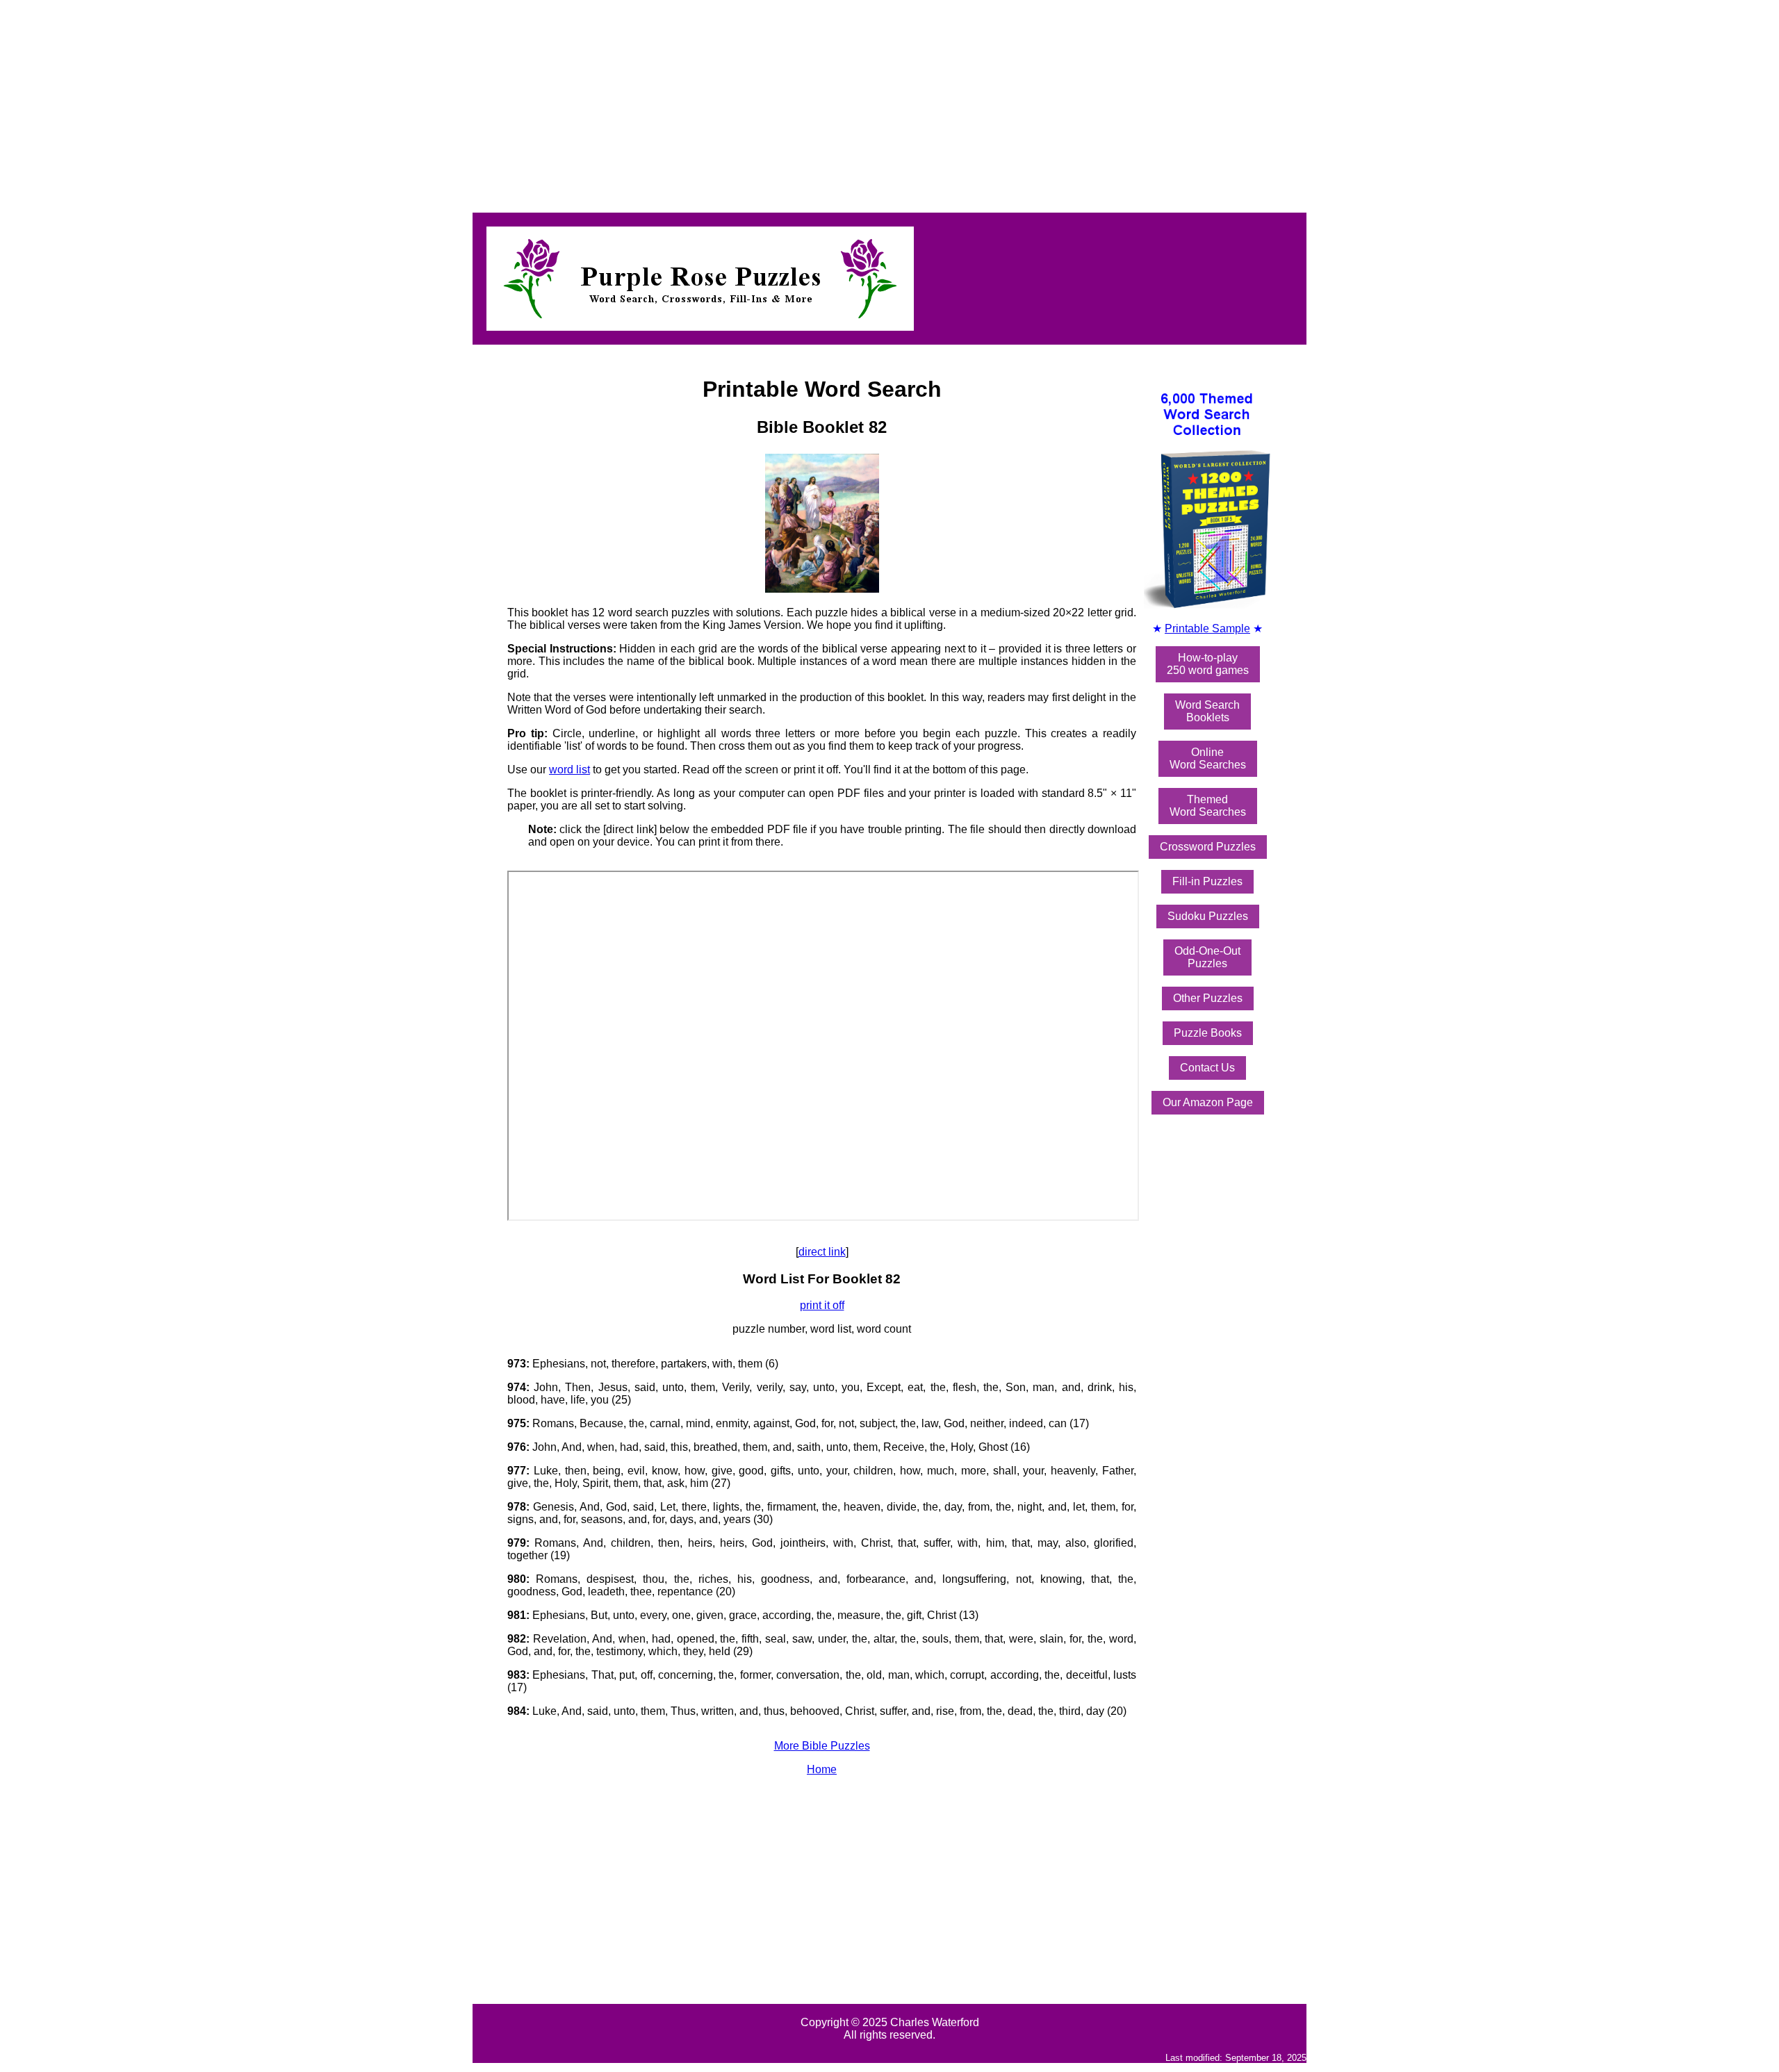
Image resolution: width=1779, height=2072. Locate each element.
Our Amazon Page (1208, 1102)
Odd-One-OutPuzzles (1207, 957)
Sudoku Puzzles (1208, 916)
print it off (822, 1305)
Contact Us (1207, 1068)
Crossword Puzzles (1208, 847)
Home (822, 1769)
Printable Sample (1207, 628)
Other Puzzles (1208, 998)
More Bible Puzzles (822, 1746)
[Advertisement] (423, 103)
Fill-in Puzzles (1207, 881)
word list (569, 770)
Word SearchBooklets (1207, 711)
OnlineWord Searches (1208, 758)
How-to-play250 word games (1208, 664)
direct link (822, 1252)
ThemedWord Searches (1208, 806)
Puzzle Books (1208, 1033)
